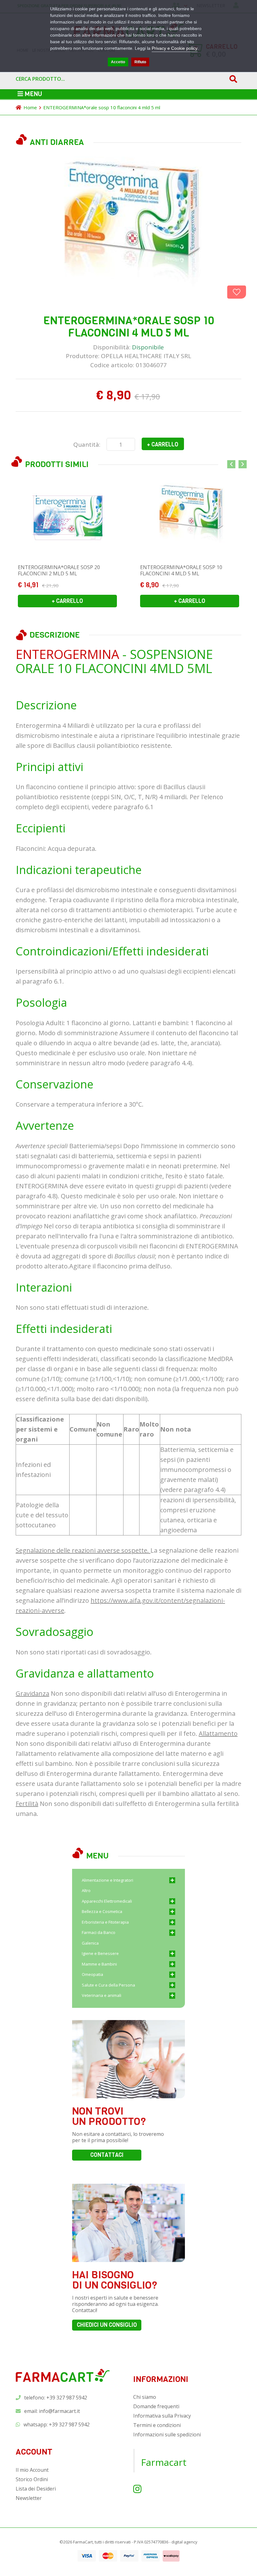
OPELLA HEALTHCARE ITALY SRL (146, 356)
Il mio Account (32, 2470)
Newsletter (29, 2498)
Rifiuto (140, 62)
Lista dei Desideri (36, 2489)
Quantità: (87, 445)
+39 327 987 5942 (69, 2424)
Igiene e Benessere (100, 1953)
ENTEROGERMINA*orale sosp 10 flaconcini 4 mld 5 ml (102, 107)
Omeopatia (92, 1974)
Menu (33, 94)
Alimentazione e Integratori (108, 1880)
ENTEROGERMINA (67, 654)
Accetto (118, 62)
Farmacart (164, 2462)
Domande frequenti (156, 2406)
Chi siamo (145, 2397)
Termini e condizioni (157, 2425)
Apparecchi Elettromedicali (107, 1901)
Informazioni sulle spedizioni (167, 2435)
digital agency (184, 2542)
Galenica (90, 1943)
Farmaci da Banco (99, 1932)
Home (30, 107)
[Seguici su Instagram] (137, 2489)
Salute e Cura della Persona (108, 1985)
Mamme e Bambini (99, 1964)
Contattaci (107, 2155)
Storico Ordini (32, 2479)
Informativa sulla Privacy (162, 2416)
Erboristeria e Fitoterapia (105, 1922)
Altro (86, 1890)
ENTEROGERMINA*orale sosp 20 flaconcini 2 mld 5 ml (59, 570)
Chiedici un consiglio (107, 2325)
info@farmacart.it (59, 2411)
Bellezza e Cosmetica (102, 1911)
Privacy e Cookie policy (175, 48)
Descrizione (55, 635)
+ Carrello (163, 445)
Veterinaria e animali (102, 1995)
